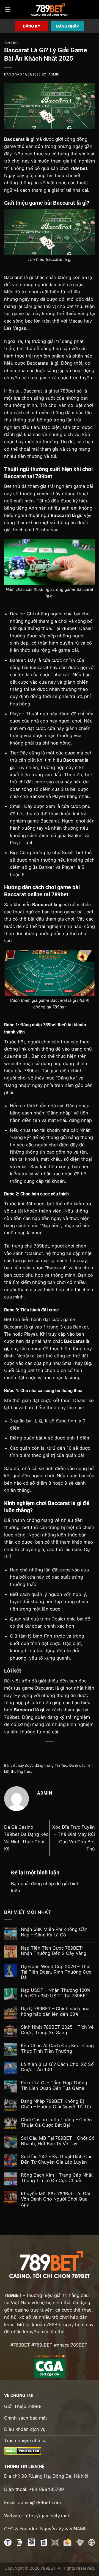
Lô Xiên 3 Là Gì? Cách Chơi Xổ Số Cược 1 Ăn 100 (57, 2067)
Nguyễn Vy (52, 2529)
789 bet (79, 168)
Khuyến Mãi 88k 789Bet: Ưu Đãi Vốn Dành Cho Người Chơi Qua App (55, 2199)
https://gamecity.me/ (47, 2516)
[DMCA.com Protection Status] (23, 2450)
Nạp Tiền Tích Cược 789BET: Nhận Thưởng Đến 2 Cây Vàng (54, 1951)
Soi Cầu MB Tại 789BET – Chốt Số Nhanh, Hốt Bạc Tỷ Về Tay (58, 2141)
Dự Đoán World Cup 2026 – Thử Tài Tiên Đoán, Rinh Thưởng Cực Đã (56, 1972)
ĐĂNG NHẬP (68, 26)
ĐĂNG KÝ (32, 26)
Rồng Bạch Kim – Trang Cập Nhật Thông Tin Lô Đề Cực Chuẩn (57, 2178)
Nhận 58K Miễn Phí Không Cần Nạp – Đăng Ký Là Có (54, 1932)
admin (54, 74)
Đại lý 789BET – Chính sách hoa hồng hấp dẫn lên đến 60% (55, 2011)
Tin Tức (11, 43)
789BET (13, 2295)
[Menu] (8, 10)
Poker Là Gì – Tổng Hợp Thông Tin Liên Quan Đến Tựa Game (54, 2086)
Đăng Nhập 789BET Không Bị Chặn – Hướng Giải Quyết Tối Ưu (56, 2104)
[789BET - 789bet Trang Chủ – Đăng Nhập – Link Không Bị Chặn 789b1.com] (50, 10)
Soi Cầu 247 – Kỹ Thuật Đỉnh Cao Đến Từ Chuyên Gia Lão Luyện (57, 2159)
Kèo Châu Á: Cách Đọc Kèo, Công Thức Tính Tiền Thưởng (57, 2048)
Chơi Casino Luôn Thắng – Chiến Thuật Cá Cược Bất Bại (56, 2122)
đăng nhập (42, 1884)
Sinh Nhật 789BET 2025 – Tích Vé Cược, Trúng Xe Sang (57, 2030)
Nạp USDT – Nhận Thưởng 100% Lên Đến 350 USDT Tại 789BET (56, 1993)
